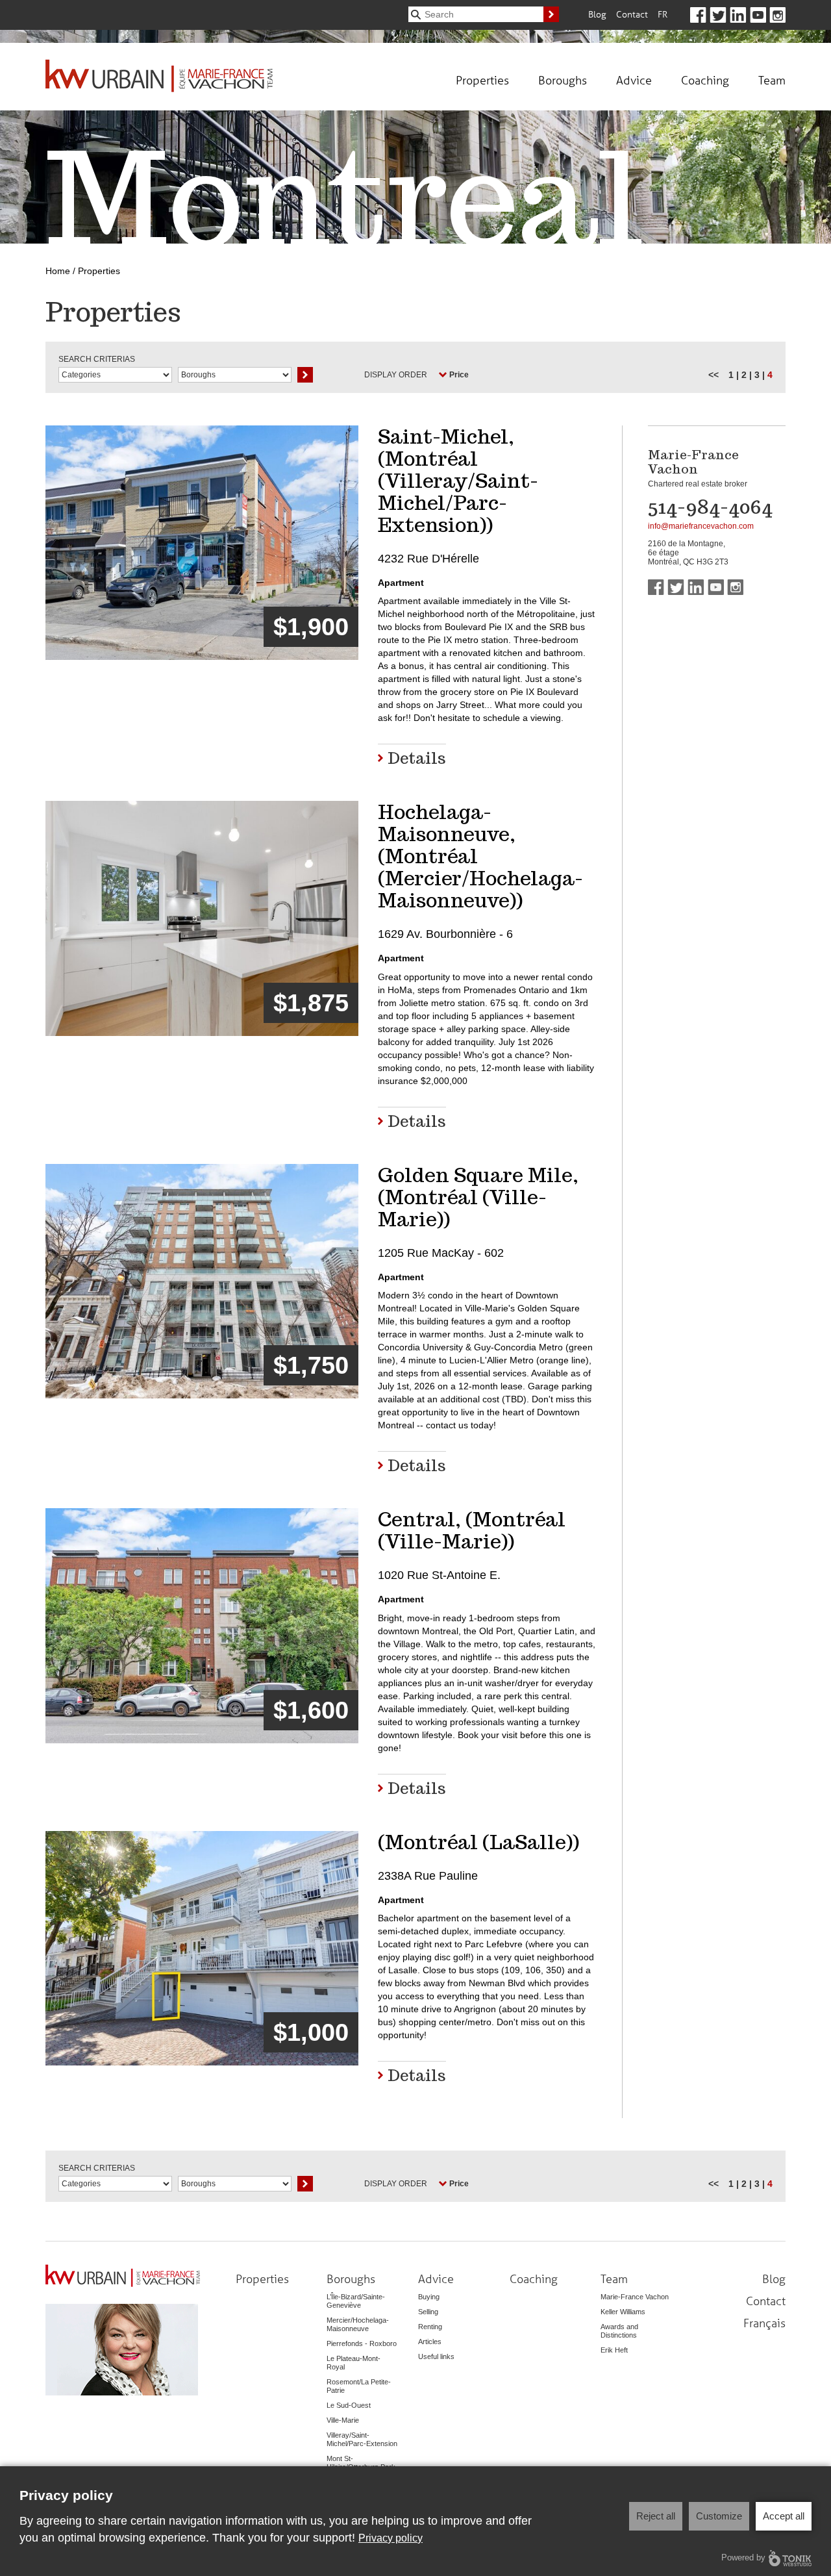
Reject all (656, 2516)
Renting (430, 2327)
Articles (430, 2342)
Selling (428, 2312)
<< (713, 375)
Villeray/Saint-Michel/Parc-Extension (362, 2439)
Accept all (784, 2516)
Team (772, 80)
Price (459, 375)
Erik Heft (614, 2350)
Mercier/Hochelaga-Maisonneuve (358, 2324)
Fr (663, 14)
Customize (719, 2516)
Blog (597, 14)
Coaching (705, 80)
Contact (632, 14)
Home (58, 271)
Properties (482, 80)
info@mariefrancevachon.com (701, 526)
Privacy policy (391, 2538)
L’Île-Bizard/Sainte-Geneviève (356, 2301)
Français (764, 2323)
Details (417, 757)
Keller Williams (623, 2312)
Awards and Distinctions (619, 2331)
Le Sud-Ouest (349, 2405)
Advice (634, 80)
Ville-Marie (343, 2420)
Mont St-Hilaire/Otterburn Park (361, 2463)
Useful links (436, 2356)
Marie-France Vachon (635, 2297)
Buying (429, 2297)
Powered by (743, 2557)
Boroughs (563, 80)
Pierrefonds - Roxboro (362, 2343)
